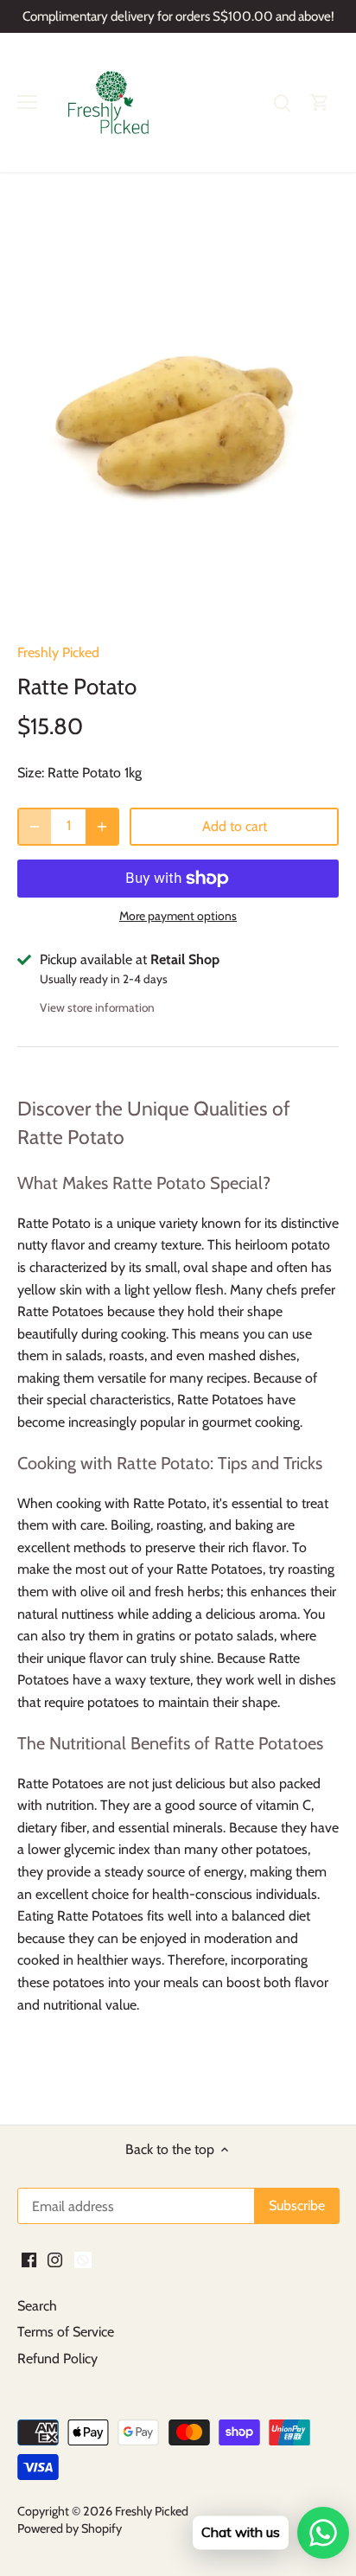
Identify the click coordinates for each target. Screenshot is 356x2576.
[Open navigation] (27, 102)
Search (37, 2306)
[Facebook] (29, 2260)
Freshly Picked (58, 652)
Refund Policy (57, 2359)
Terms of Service (66, 2332)
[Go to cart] (320, 102)
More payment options (178, 916)
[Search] (282, 102)
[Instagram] (55, 2260)
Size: (31, 773)
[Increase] (102, 827)
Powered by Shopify (70, 2528)
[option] (178, 415)
